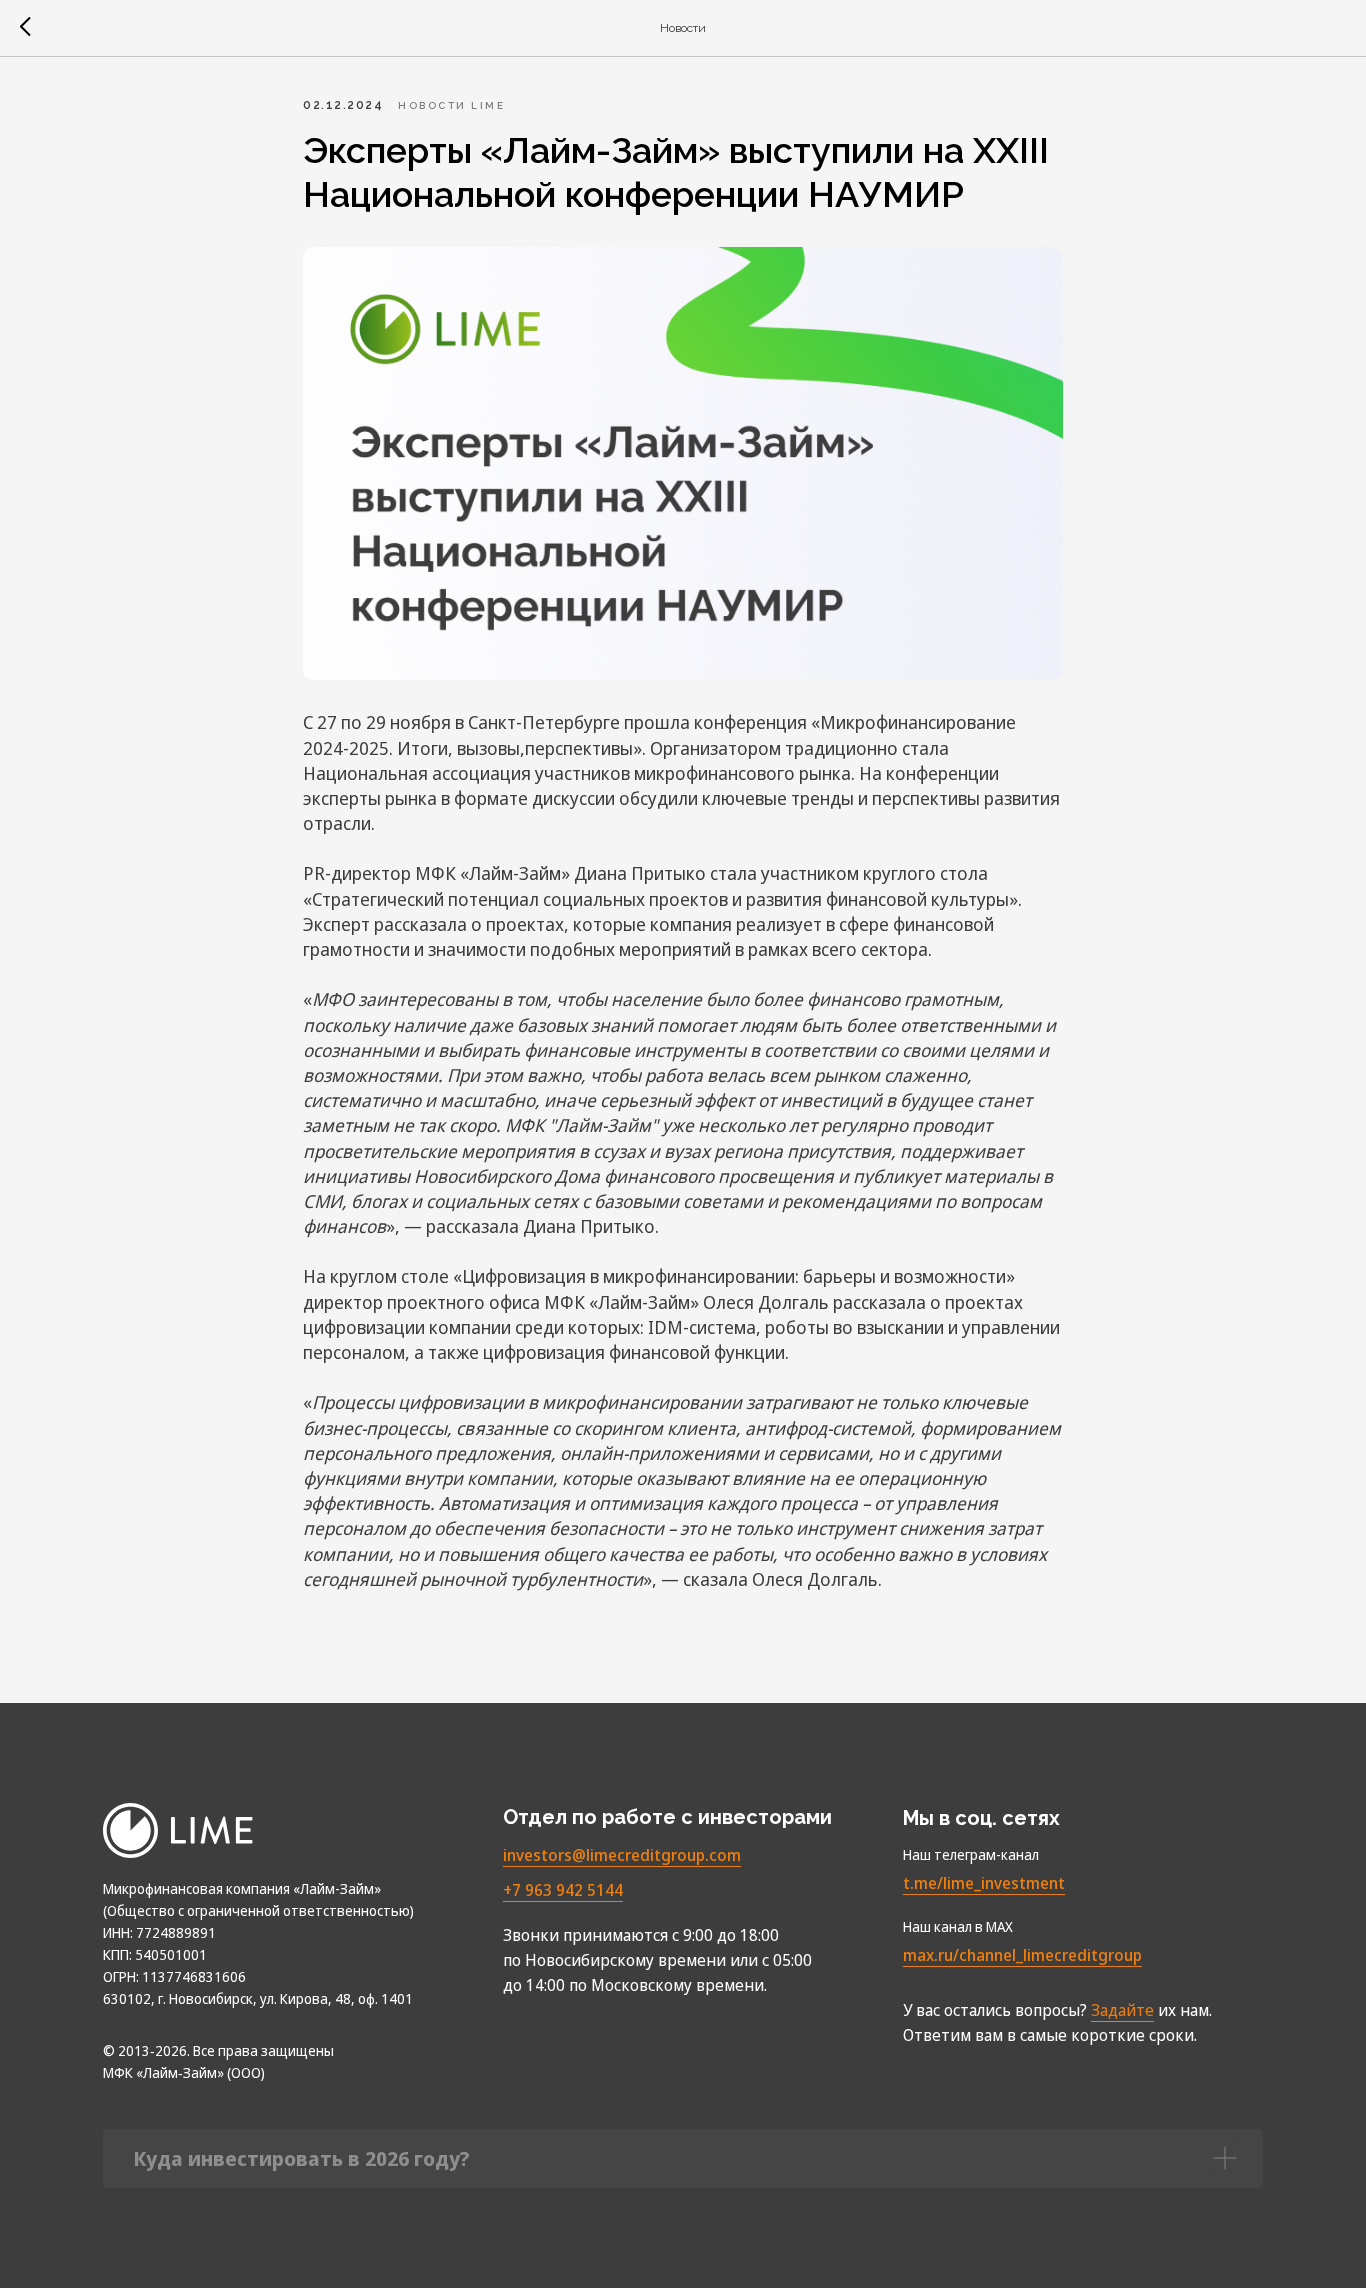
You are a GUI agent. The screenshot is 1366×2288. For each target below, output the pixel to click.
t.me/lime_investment (984, 1883)
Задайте (1122, 2010)
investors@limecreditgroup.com (622, 1855)
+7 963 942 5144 (563, 1890)
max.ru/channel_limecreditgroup (1022, 1955)
